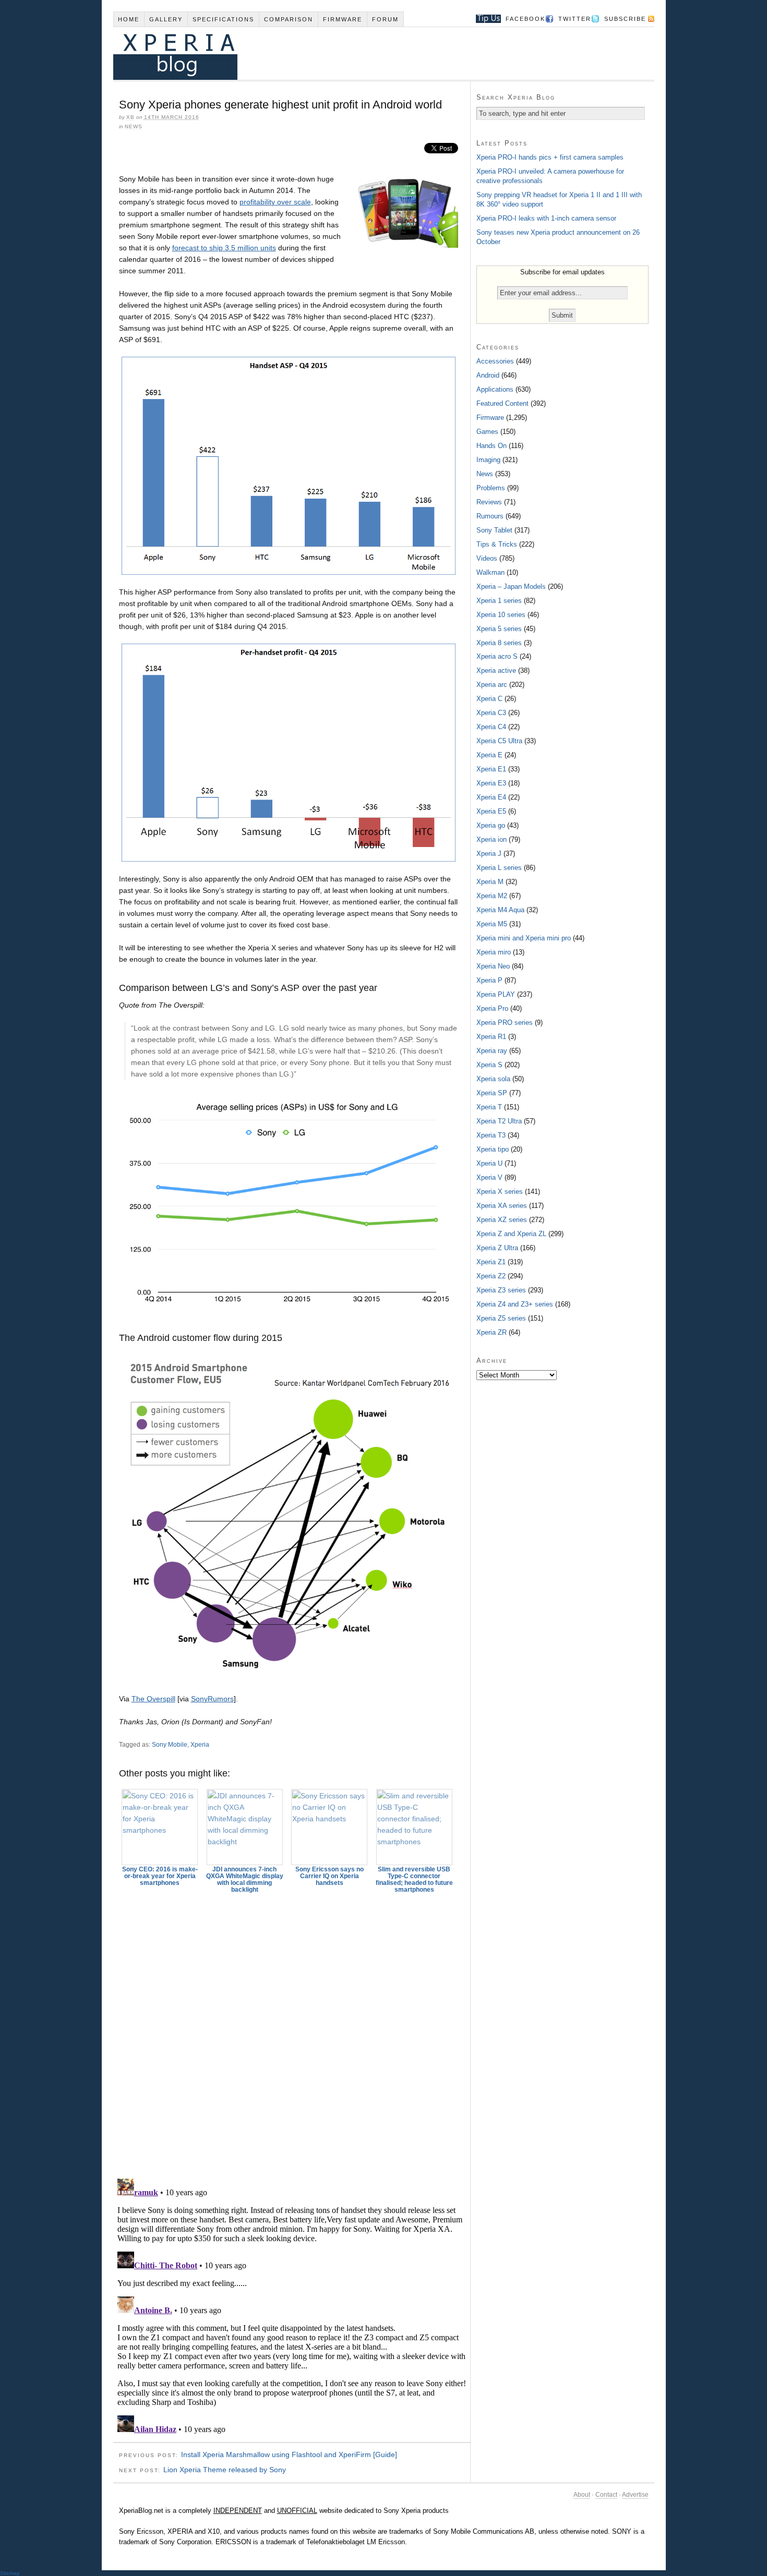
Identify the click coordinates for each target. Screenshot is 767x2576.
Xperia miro (494, 952)
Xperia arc (492, 685)
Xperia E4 (491, 797)
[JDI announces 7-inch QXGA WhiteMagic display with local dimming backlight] (245, 1827)
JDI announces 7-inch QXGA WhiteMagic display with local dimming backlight (245, 1879)
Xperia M (490, 882)
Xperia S (489, 1065)
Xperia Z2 (491, 1276)
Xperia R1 (491, 1037)
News (134, 126)
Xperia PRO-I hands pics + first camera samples (550, 157)
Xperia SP (492, 1093)
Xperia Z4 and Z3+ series (515, 1304)
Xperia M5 (492, 924)
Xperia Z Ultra (497, 1248)
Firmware (343, 19)
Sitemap (10, 2573)
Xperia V (489, 1177)
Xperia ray (492, 1051)
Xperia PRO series (505, 1023)
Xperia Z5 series (501, 1318)
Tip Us (484, 19)
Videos (487, 558)
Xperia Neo (493, 966)
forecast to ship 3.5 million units (224, 248)
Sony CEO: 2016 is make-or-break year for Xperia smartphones (160, 1876)
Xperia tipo (493, 1149)
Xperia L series (499, 868)
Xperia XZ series (502, 1220)
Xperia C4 (491, 727)
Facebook (525, 19)
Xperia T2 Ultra (499, 1121)
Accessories (495, 361)
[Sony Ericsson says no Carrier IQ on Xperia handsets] (330, 1827)
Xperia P (489, 980)
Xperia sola (493, 1079)
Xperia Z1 (491, 1262)
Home (129, 19)
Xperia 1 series (499, 601)
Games (487, 432)
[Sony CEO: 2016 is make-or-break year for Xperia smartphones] (160, 1827)
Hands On (492, 446)
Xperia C (489, 699)
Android (488, 375)
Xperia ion (492, 839)
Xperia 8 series (499, 643)
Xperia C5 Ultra (499, 741)
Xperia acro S (497, 656)
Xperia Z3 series (501, 1290)
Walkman (490, 572)
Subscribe (625, 19)
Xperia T (489, 1107)
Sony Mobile (170, 1745)
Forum (385, 19)
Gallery (166, 19)
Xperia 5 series (499, 629)
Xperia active (496, 670)
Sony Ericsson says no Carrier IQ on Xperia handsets (329, 1876)
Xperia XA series (502, 1206)
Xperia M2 (492, 896)
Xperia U (489, 1163)
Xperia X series (500, 1192)
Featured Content (502, 403)
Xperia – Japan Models (511, 586)
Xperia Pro (492, 1008)
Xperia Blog (369, 53)
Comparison (289, 19)
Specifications (223, 19)
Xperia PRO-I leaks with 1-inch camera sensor (546, 218)
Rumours (490, 516)
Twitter (575, 19)
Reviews (489, 502)
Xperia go (491, 825)
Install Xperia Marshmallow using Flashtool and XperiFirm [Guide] (289, 2454)
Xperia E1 (491, 769)
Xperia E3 (491, 783)
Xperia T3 (491, 1135)
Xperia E (489, 755)
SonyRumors (212, 1699)
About (582, 2495)
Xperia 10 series (501, 615)
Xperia (200, 1745)
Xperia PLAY (496, 994)
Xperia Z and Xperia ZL (511, 1234)
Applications (495, 389)
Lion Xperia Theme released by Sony (225, 2470)
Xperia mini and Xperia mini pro (524, 938)
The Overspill (153, 1699)
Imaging (488, 460)
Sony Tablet (494, 530)
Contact (606, 2495)
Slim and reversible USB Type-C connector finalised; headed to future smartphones (414, 1879)
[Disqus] (292, 2031)
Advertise (635, 2495)
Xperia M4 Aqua (500, 910)
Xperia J (489, 854)
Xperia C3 (491, 713)
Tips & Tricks (497, 544)
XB (130, 117)
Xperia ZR (492, 1332)
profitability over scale (275, 202)
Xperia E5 (491, 811)
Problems (491, 488)
